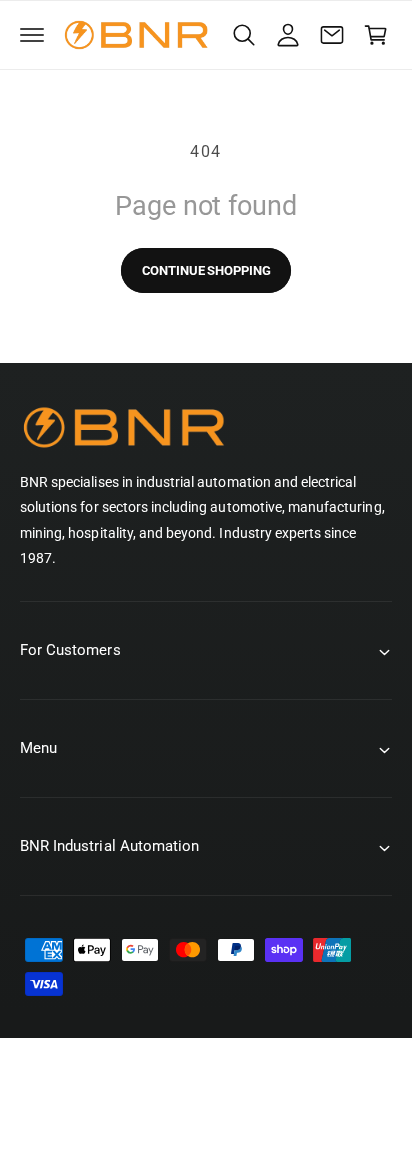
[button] (32, 35)
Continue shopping (206, 270)
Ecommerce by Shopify (233, 1121)
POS (132, 1121)
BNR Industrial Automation (227, 1100)
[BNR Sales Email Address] (332, 35)
